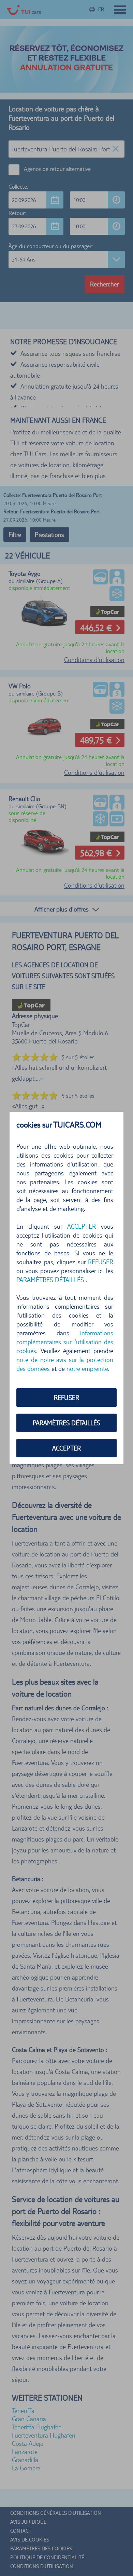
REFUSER (66, 1398)
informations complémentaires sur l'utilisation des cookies (65, 1342)
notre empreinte (87, 1368)
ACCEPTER (66, 1448)
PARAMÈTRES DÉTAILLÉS (66, 1423)
